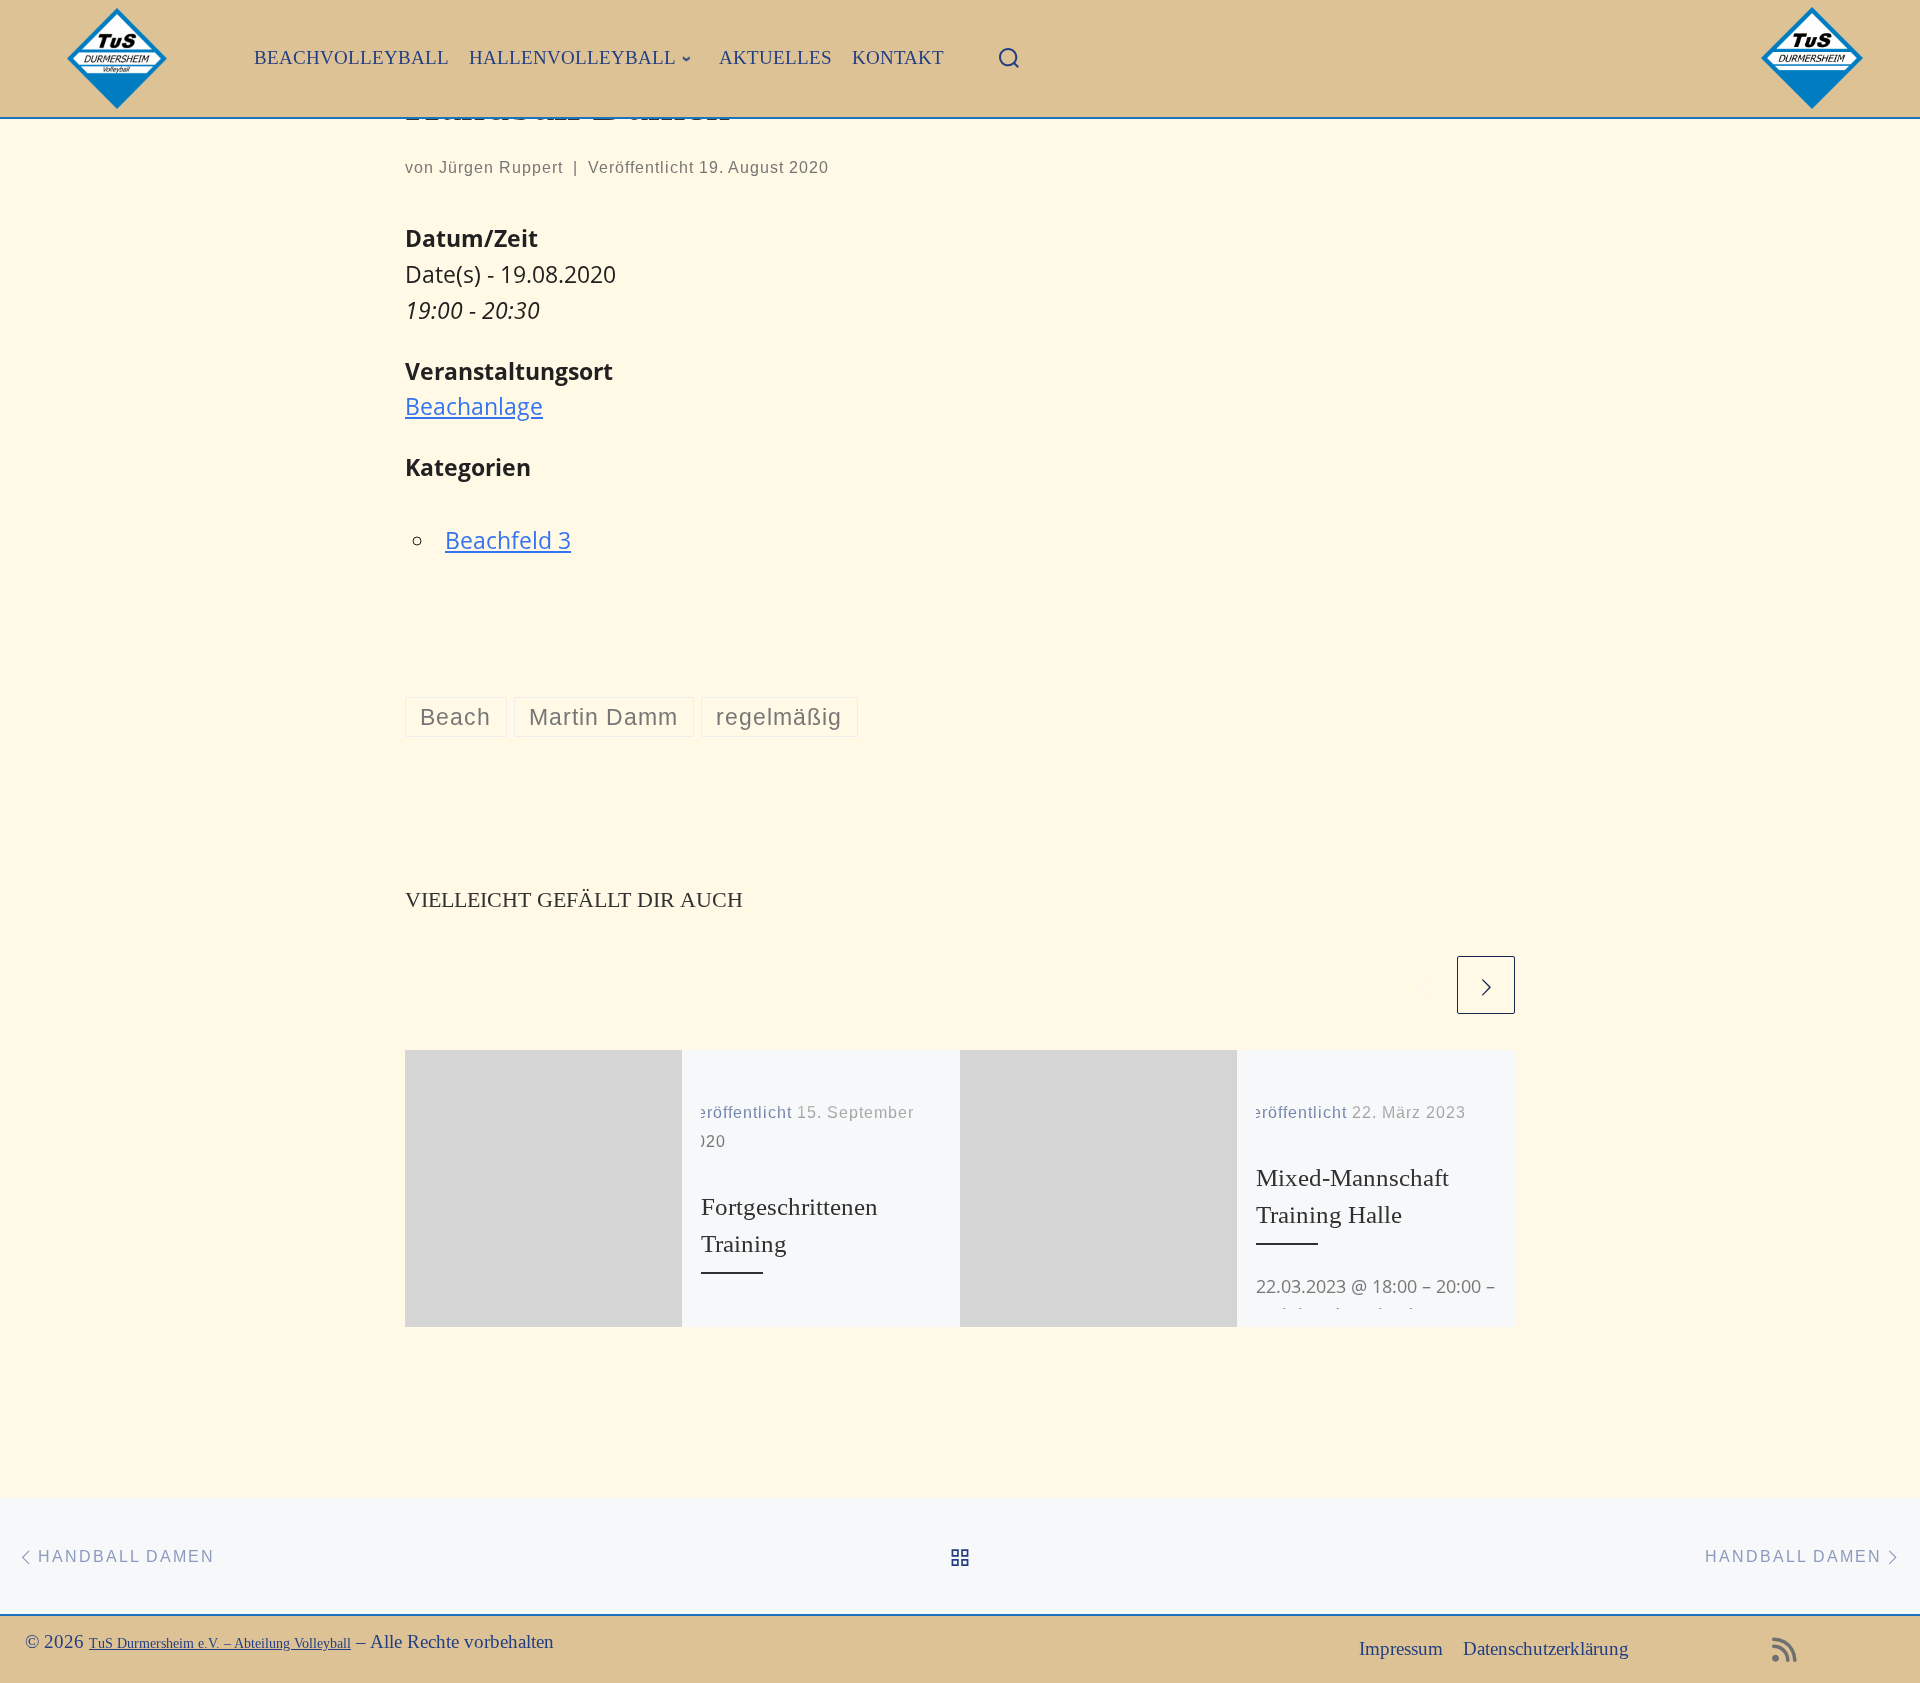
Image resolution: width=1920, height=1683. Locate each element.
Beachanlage (474, 406)
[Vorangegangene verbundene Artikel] (1424, 985)
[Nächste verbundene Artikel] (1486, 985)
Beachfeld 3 (508, 540)
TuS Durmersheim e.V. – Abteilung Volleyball (220, 1643)
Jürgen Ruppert (501, 167)
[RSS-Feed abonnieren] (1784, 1655)
